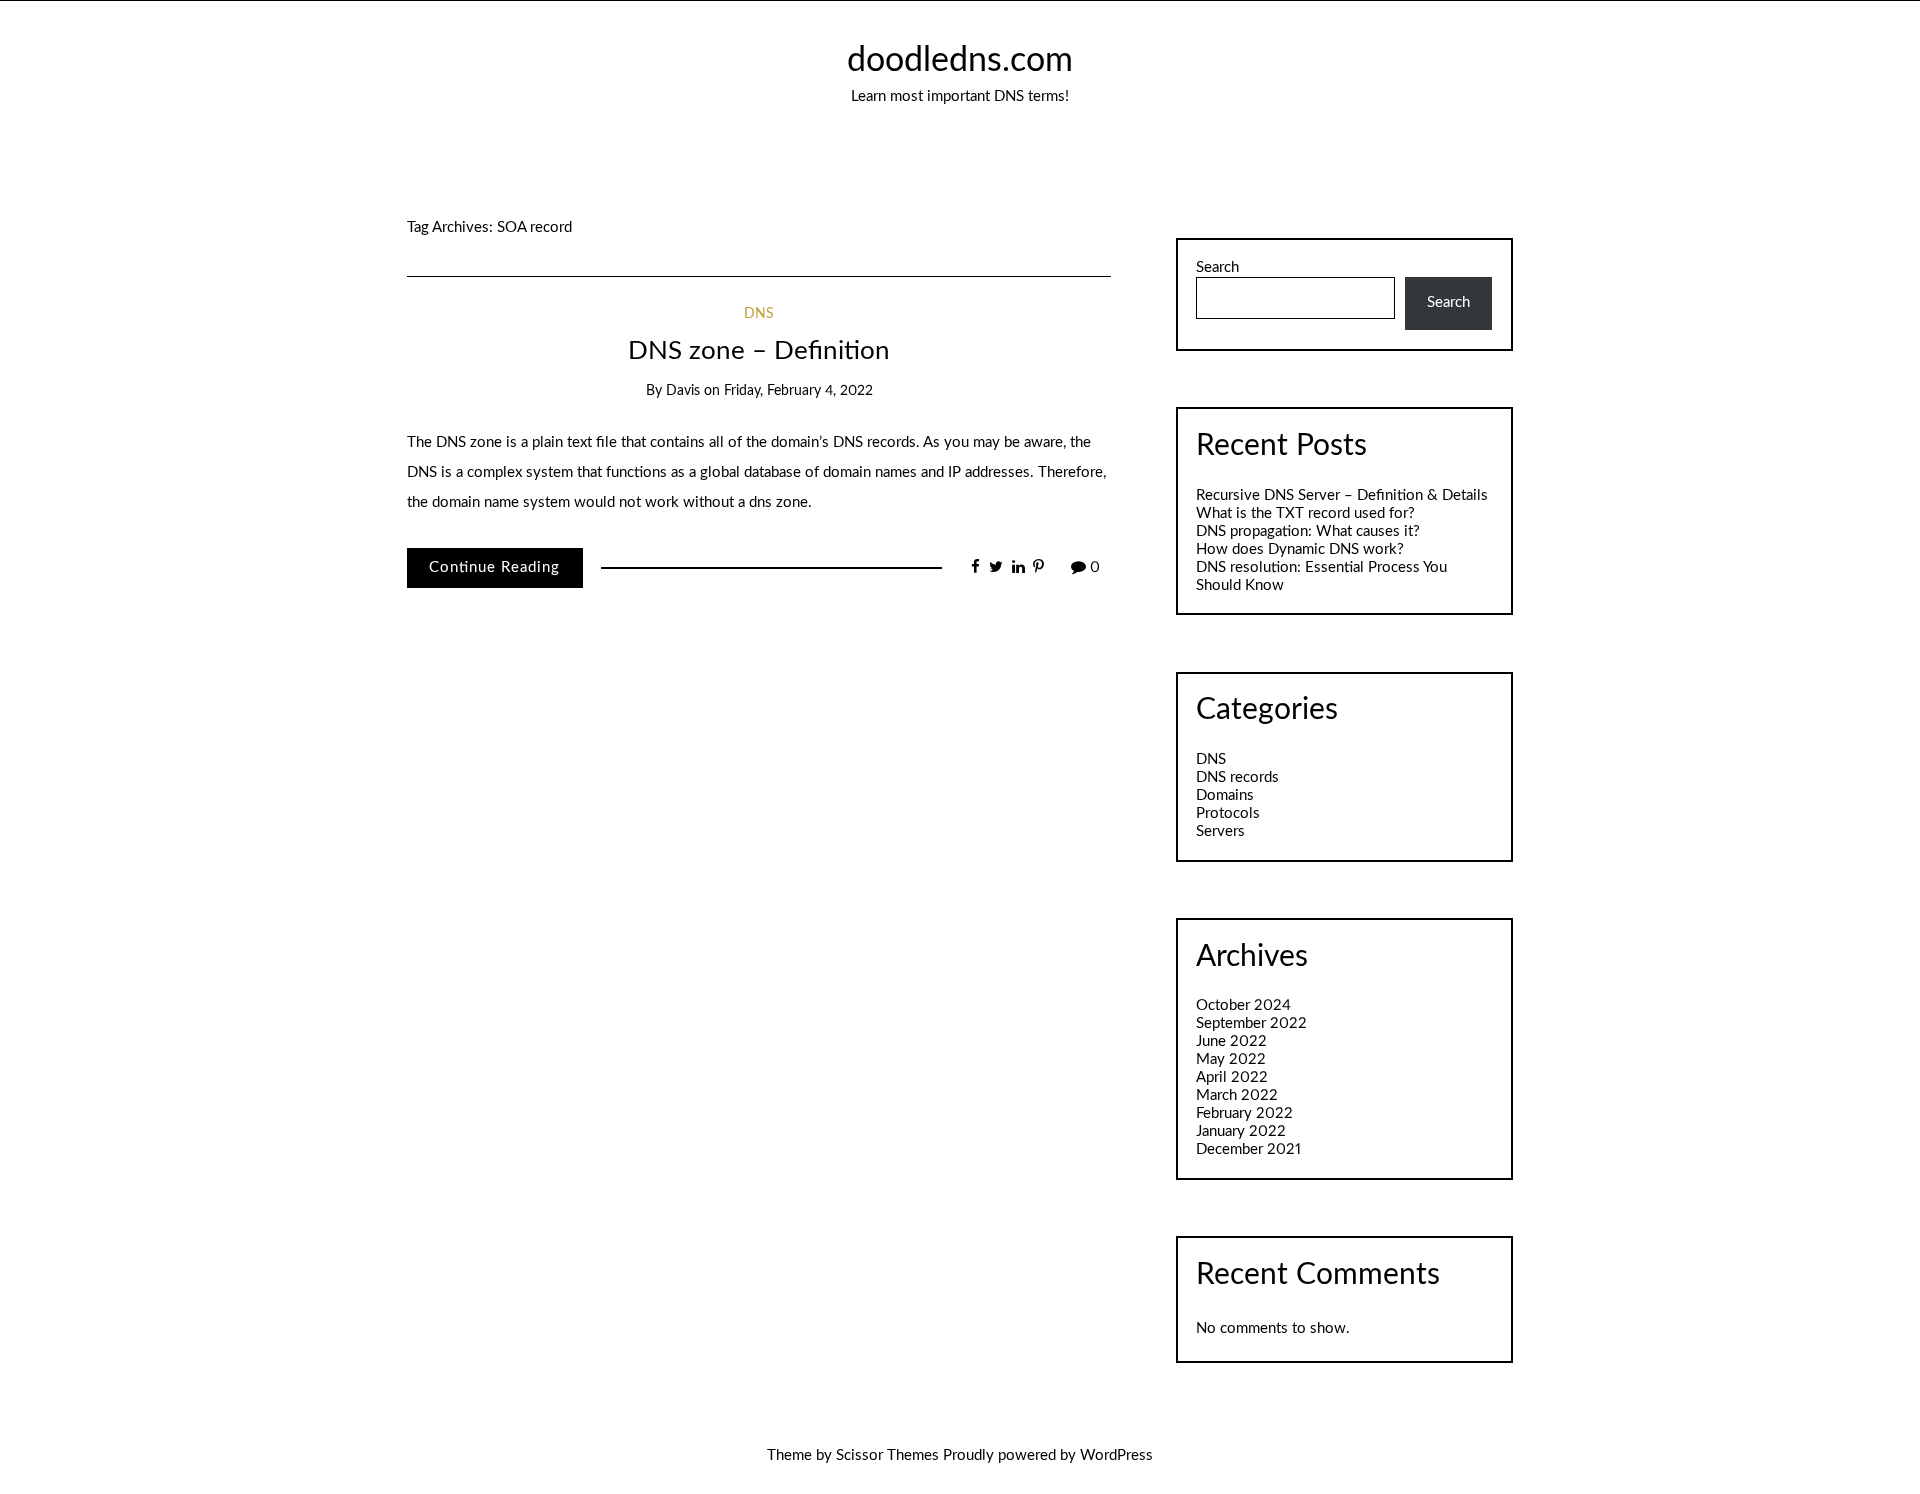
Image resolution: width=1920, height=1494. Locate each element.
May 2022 (1231, 1059)
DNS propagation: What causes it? (1308, 531)
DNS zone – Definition (759, 351)
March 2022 (1237, 1095)
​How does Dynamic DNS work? (1300, 549)
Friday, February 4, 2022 (798, 391)
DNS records (1237, 777)
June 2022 (1231, 1041)
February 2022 (1244, 1113)
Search (1217, 267)
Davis (683, 391)
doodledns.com (960, 61)
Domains (1225, 795)
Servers (1220, 831)
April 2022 (1232, 1077)
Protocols (1228, 813)
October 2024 (1243, 1005)
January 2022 (1241, 1131)
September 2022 (1251, 1023)
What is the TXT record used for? (1305, 513)
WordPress (1116, 1455)
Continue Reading (494, 567)
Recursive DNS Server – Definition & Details (1342, 495)
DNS (759, 314)
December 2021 (1248, 1149)
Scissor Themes (887, 1455)
